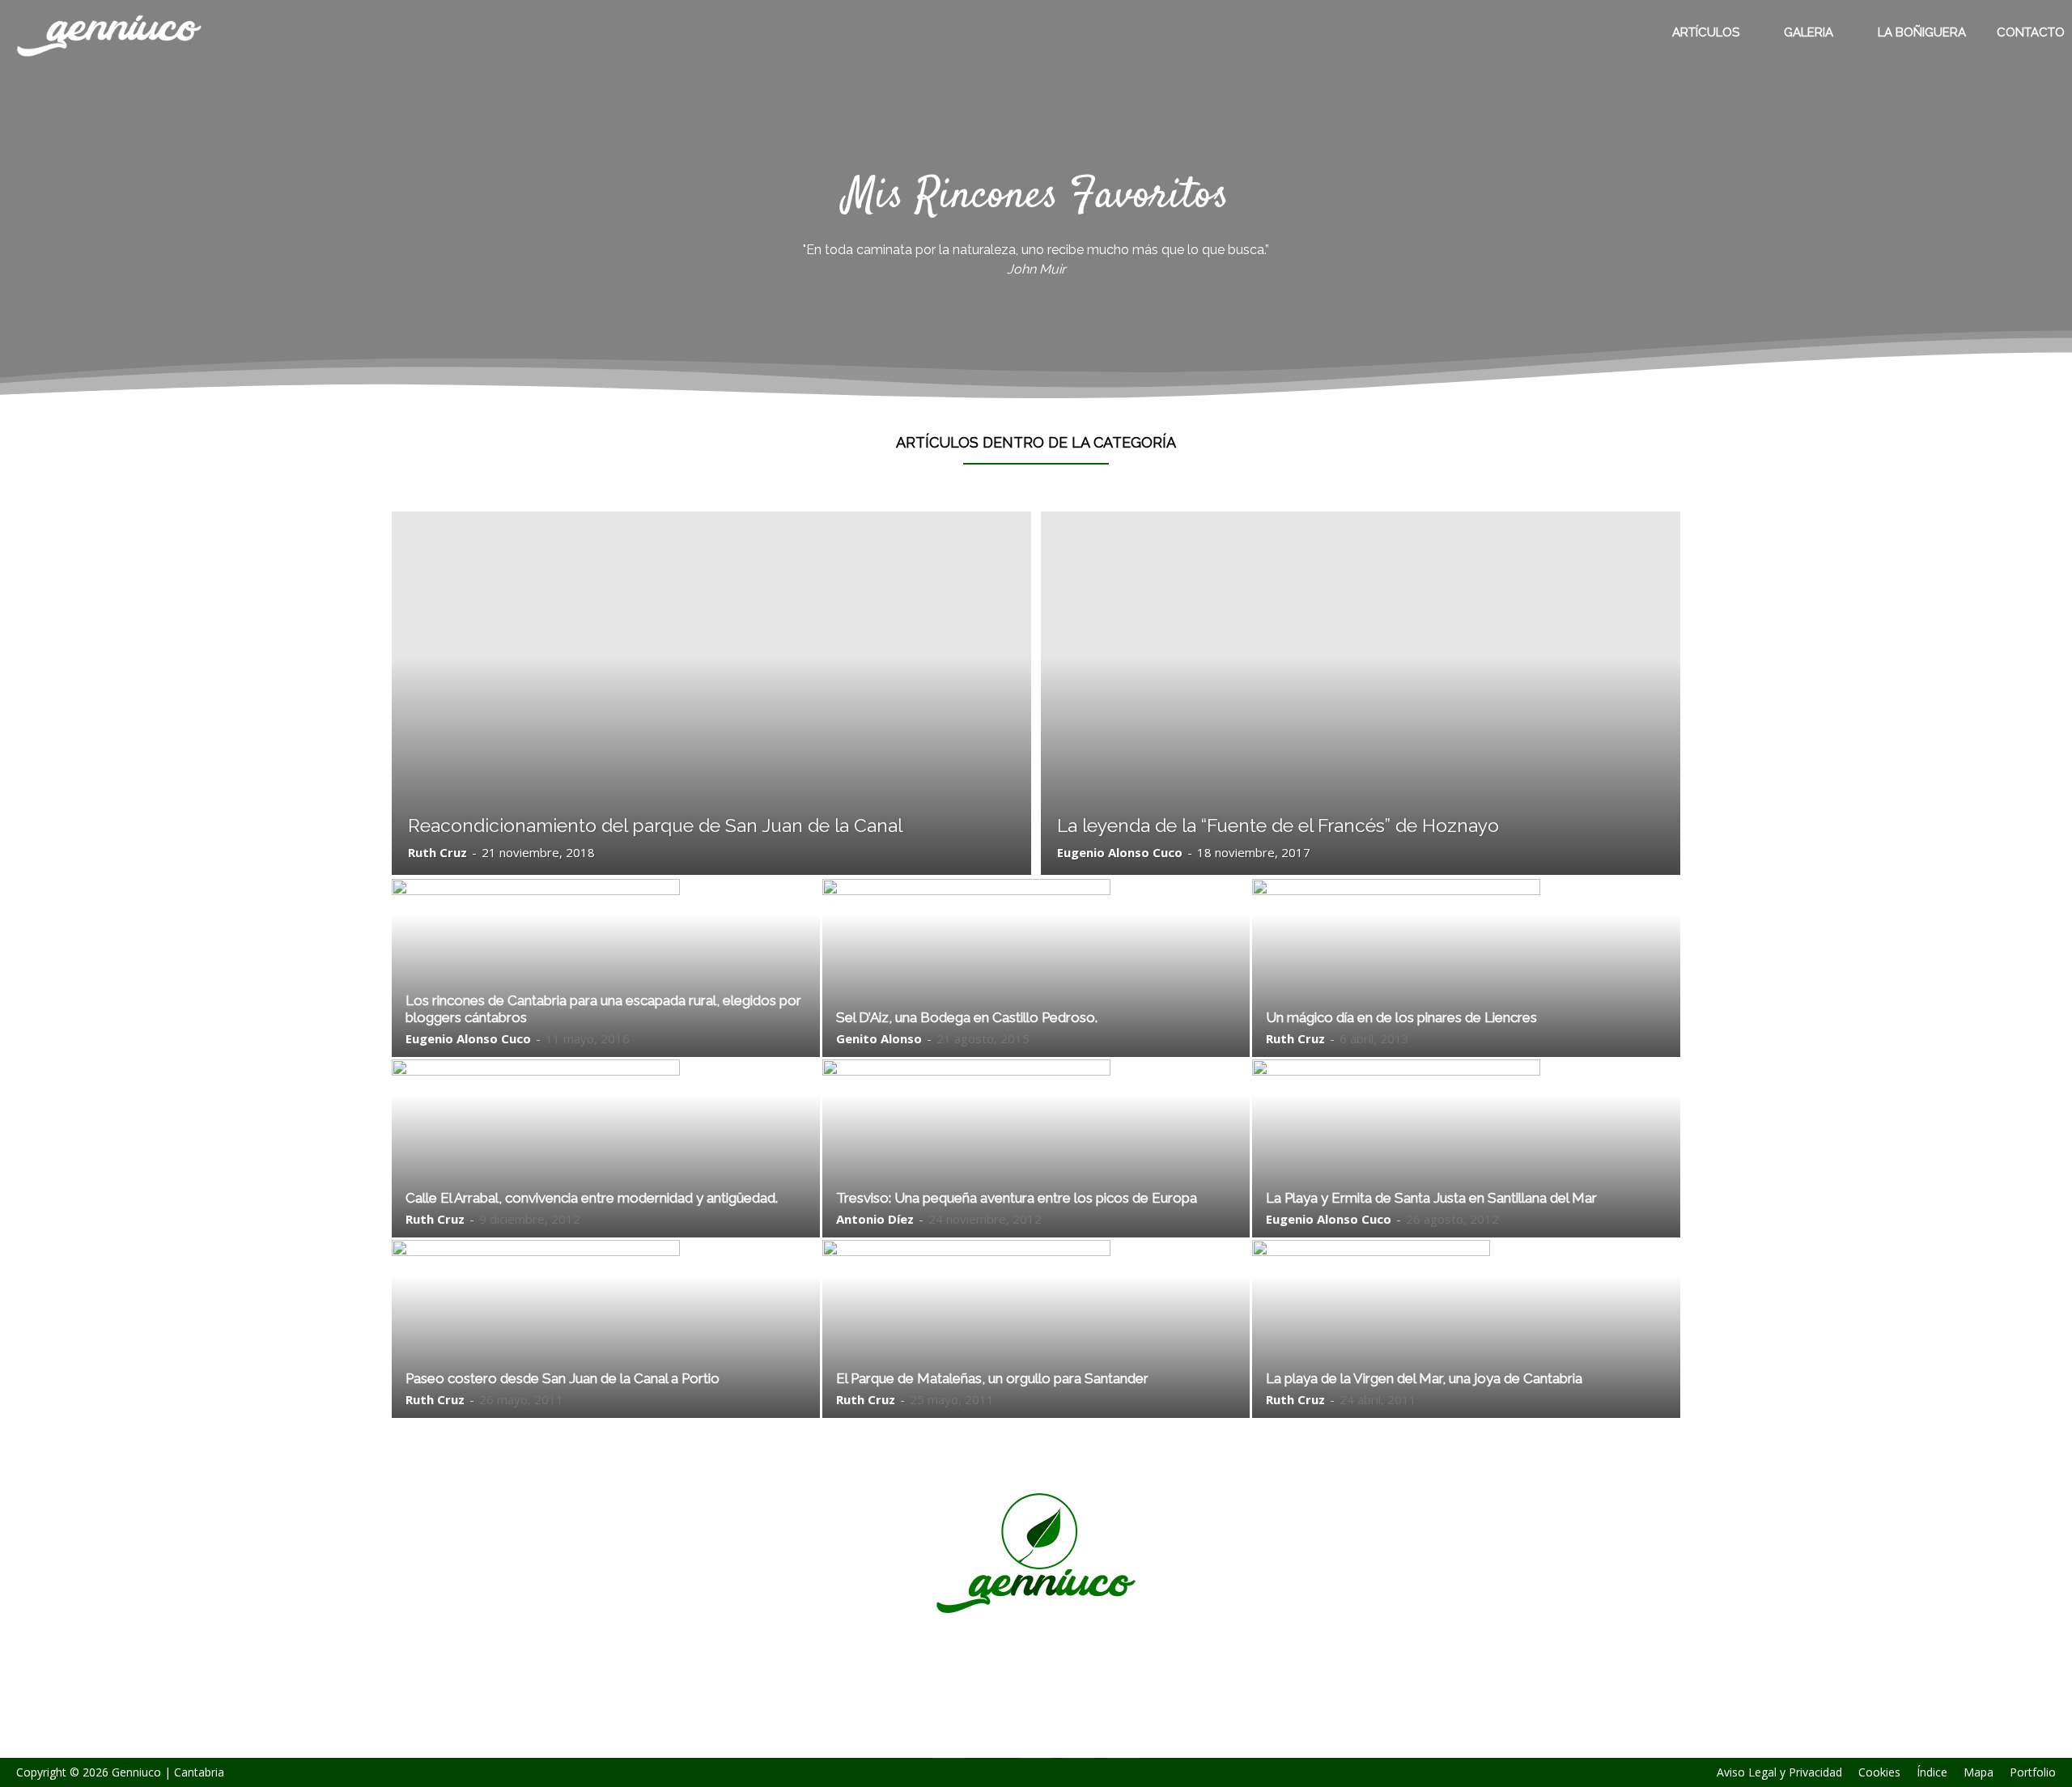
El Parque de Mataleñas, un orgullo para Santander (992, 1378)
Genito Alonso (879, 1038)
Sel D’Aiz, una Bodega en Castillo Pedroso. (967, 1017)
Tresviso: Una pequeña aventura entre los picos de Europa (1017, 1198)
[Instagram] (992, 1742)
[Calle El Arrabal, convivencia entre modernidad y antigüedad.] (606, 1177)
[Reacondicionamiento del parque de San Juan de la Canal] (711, 693)
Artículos (1706, 32)
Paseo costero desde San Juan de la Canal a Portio (563, 1378)
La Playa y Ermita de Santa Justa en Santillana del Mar (1431, 1198)
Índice (1932, 1772)
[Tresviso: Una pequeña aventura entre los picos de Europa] (1036, 1172)
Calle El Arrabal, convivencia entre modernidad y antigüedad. (592, 1198)
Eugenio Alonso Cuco (1120, 852)
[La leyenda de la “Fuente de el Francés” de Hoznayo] (1361, 693)
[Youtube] (1123, 1742)
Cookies (1879, 1772)
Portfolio (2033, 1772)
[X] (1036, 1742)
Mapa (1979, 1772)
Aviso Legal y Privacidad (1779, 1772)
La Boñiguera (1922, 32)
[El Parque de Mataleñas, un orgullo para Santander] (1036, 1350)
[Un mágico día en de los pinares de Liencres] (1466, 994)
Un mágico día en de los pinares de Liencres (1401, 1017)
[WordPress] (1080, 1742)
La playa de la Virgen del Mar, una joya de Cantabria (1424, 1378)
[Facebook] (949, 1742)
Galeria (1809, 32)
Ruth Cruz (437, 852)
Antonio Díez (875, 1219)
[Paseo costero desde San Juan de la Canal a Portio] (606, 1335)
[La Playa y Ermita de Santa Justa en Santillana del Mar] (1466, 1179)
